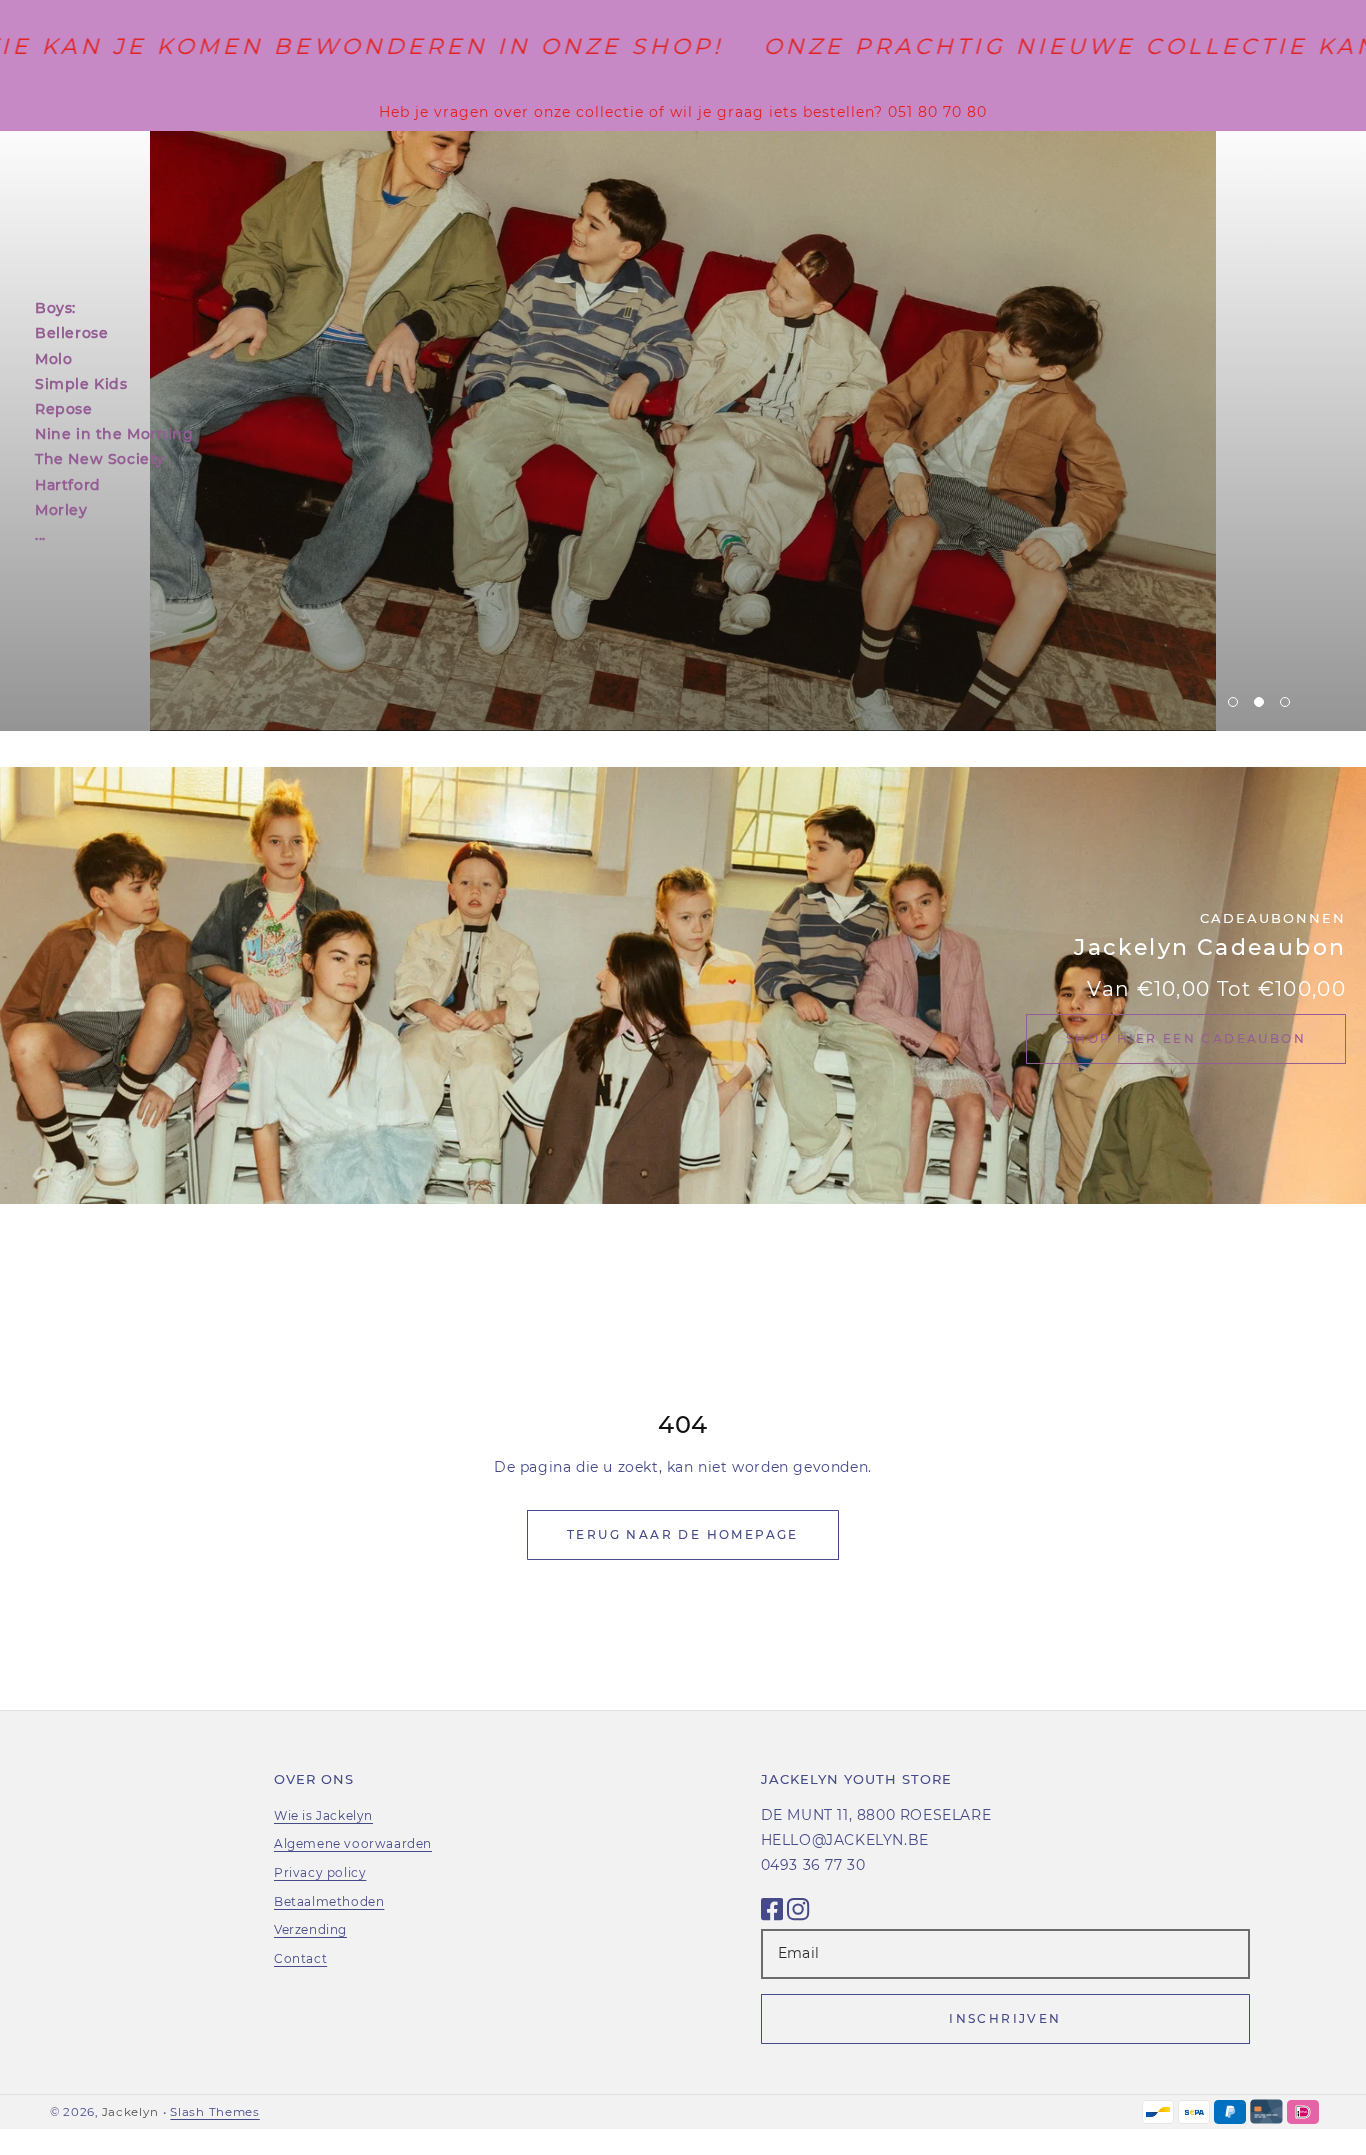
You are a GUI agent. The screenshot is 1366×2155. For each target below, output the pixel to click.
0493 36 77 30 (813, 1865)
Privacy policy (320, 1872)
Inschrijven (1005, 2018)
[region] (683, 112)
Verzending (310, 1929)
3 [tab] (1285, 702)
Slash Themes (214, 2112)
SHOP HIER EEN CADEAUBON (1186, 1038)
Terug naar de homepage (683, 1534)
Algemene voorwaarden (353, 1843)
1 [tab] (1233, 702)
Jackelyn (130, 2112)
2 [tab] (1259, 702)
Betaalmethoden (329, 1901)
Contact (300, 1958)
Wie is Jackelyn (323, 1815)
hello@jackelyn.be (845, 1840)
